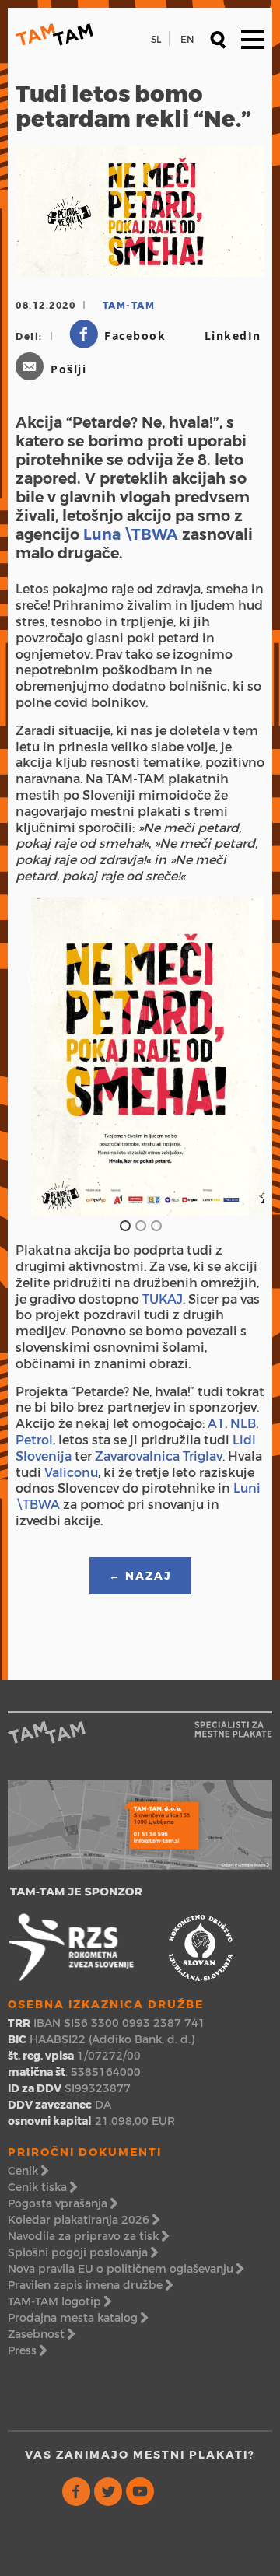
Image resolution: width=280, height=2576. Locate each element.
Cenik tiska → (42, 2187)
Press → (27, 2350)
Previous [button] (43, 949)
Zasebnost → (41, 2334)
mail (204, 2492)
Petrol (34, 1440)
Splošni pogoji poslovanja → (83, 2252)
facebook (77, 2492)
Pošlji (68, 369)
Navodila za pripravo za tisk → (88, 2236)
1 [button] (124, 1225)
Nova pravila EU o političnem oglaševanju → (126, 2269)
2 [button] (140, 1225)
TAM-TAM (54, 35)
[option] (140, 1057)
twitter (108, 2492)
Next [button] (237, 949)
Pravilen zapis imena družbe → (90, 2285)
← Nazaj (140, 1576)
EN (187, 39)
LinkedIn (233, 336)
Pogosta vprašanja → (63, 2203)
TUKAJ (163, 1299)
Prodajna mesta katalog (73, 2318)
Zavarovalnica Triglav (159, 1456)
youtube (140, 2492)
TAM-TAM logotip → (59, 2301)
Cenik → (28, 2171)
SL (156, 39)
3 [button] (156, 1225)
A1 (216, 1424)
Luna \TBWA (131, 534)
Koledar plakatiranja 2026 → (84, 2220)
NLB (243, 1424)
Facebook (135, 336)
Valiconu (71, 1473)
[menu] (253, 39)
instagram (172, 2492)
